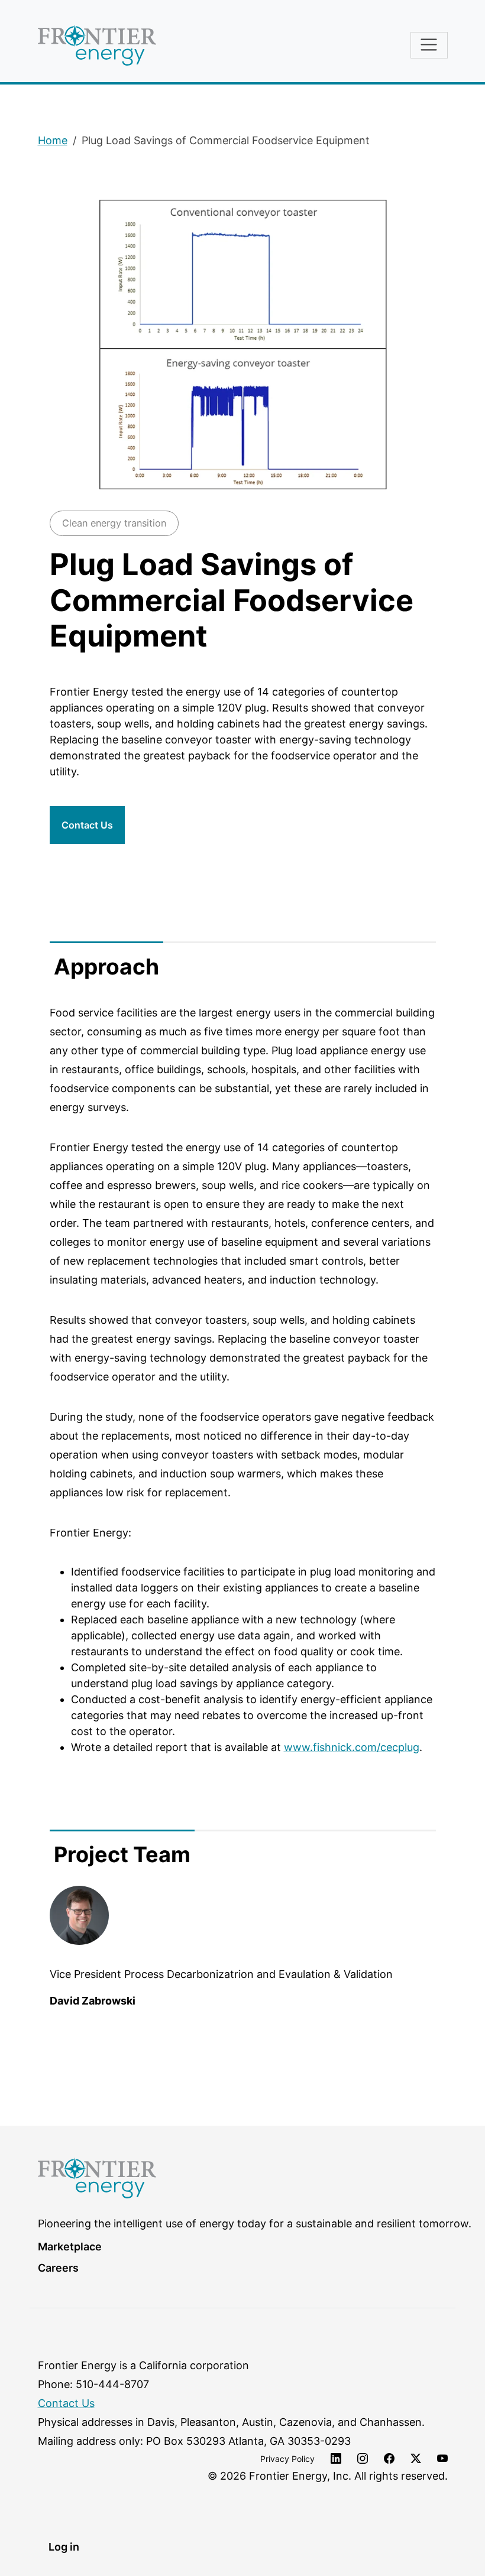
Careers (58, 2268)
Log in (64, 2547)
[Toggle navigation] (429, 45)
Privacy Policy (287, 2459)
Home (53, 140)
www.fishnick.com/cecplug (352, 1747)
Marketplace (70, 2247)
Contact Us (87, 825)
